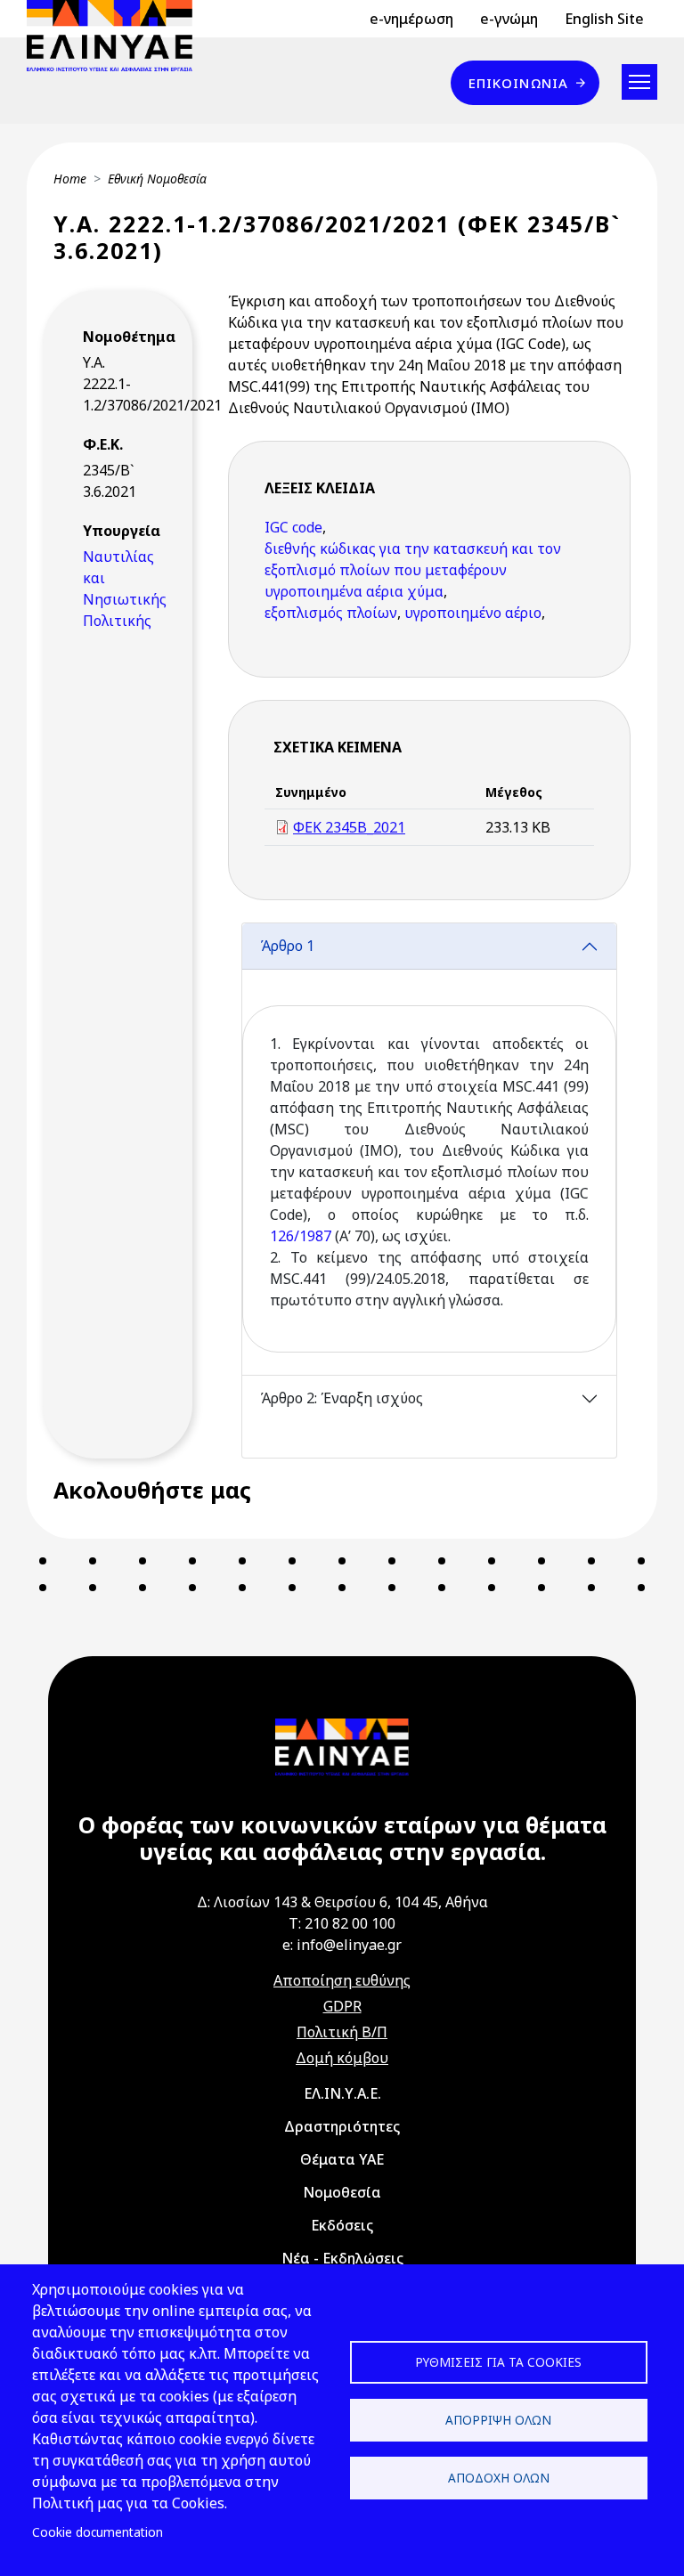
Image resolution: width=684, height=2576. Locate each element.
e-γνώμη (509, 19)
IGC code (293, 527)
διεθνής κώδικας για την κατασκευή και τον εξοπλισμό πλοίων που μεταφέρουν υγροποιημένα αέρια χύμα (413, 570)
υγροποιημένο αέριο (473, 613)
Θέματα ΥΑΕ (342, 2159)
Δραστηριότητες (342, 2126)
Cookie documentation (98, 2532)
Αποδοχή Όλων (499, 2478)
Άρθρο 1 (287, 946)
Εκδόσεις (342, 2225)
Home (70, 179)
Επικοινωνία (518, 83)
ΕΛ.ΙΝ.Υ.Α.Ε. (342, 2093)
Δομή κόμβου (342, 2058)
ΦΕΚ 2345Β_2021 (349, 827)
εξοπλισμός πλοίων (331, 613)
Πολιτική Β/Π (342, 2032)
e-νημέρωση (411, 19)
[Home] (117, 36)
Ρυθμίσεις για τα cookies (498, 2362)
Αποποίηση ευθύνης (342, 1980)
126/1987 (301, 1236)
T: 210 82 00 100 (342, 1923)
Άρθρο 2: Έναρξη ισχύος (342, 1398)
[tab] (429, 1149)
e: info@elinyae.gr (342, 1945)
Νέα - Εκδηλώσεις (342, 2258)
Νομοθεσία (342, 2192)
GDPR (342, 2006)
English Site (604, 19)
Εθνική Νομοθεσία (157, 179)
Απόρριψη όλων (498, 2420)
